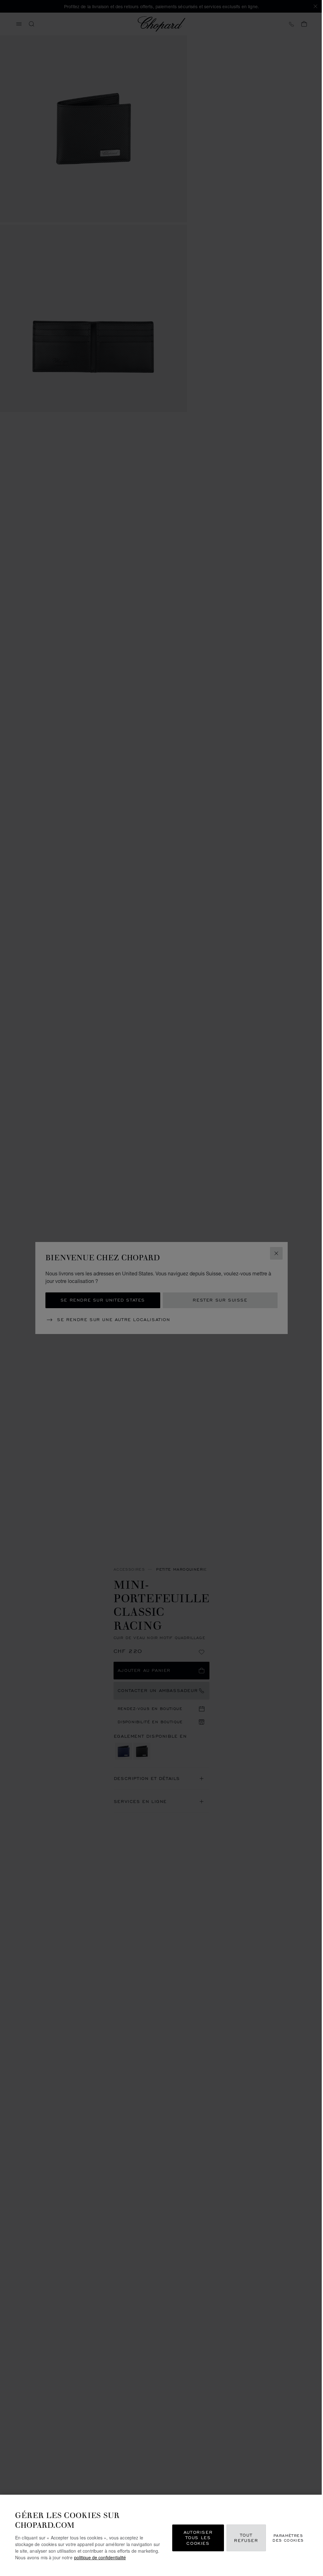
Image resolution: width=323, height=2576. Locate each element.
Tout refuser (246, 2538)
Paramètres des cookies (288, 2538)
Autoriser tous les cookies (198, 2538)
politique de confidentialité (100, 2557)
